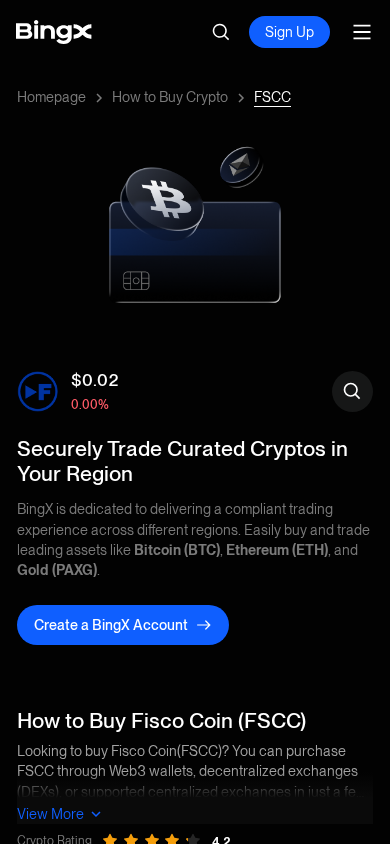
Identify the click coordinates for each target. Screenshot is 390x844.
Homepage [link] (51, 97)
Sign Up (289, 32)
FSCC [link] (272, 97)
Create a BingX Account (111, 625)
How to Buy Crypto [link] (170, 97)
